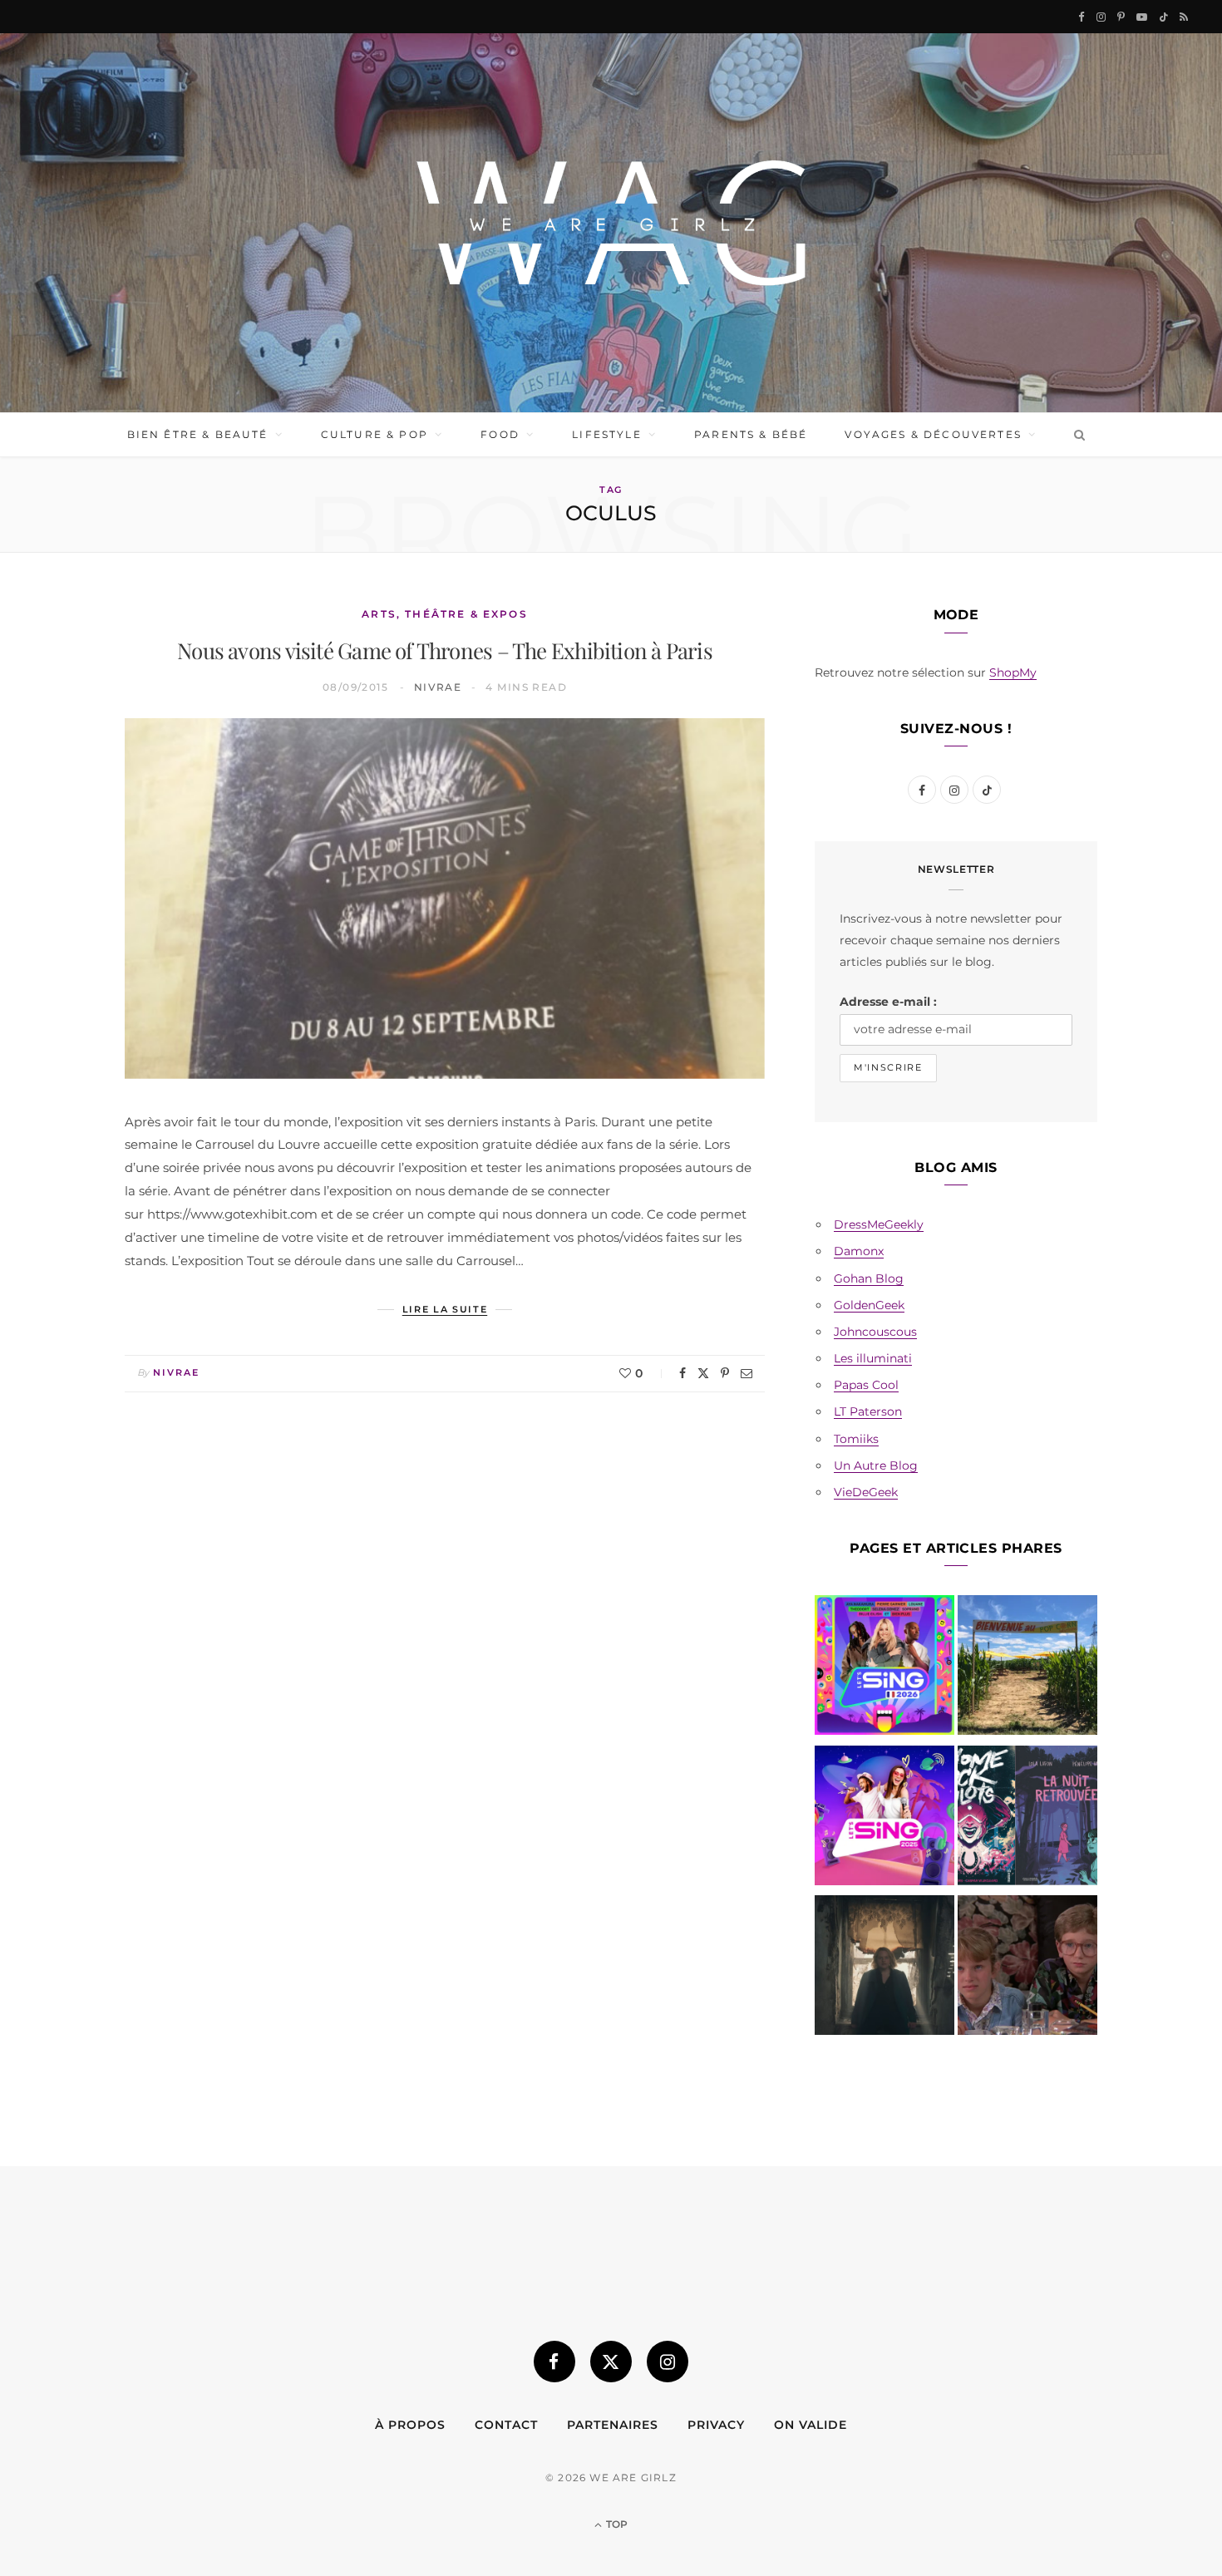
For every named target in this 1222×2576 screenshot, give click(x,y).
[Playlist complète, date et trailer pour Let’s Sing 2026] (884, 1668)
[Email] (747, 1373)
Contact (506, 2425)
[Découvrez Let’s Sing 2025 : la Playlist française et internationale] (884, 1819)
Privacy (716, 2425)
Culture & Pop (374, 434)
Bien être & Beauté (198, 434)
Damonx (859, 1251)
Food (500, 434)
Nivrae (438, 687)
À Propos (410, 2425)
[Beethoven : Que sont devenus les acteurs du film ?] (1027, 1968)
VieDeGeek (866, 1492)
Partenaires (613, 2425)
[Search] (1076, 435)
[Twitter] (703, 1373)
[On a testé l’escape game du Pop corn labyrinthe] (1027, 1668)
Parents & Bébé (751, 434)
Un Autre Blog (876, 1465)
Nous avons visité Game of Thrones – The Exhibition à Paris (445, 650)
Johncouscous (875, 1332)
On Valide (811, 2425)
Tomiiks (856, 1439)
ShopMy (1013, 672)
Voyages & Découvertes (933, 434)
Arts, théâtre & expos (444, 614)
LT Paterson (868, 1411)
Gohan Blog (869, 1278)
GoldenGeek (869, 1305)
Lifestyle (606, 434)
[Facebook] (682, 1373)
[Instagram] (668, 2362)
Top (616, 2524)
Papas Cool (866, 1385)
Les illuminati (873, 1358)
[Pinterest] (725, 1373)
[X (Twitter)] (611, 2362)
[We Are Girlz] (611, 223)
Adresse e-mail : (888, 1002)
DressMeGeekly (879, 1224)
